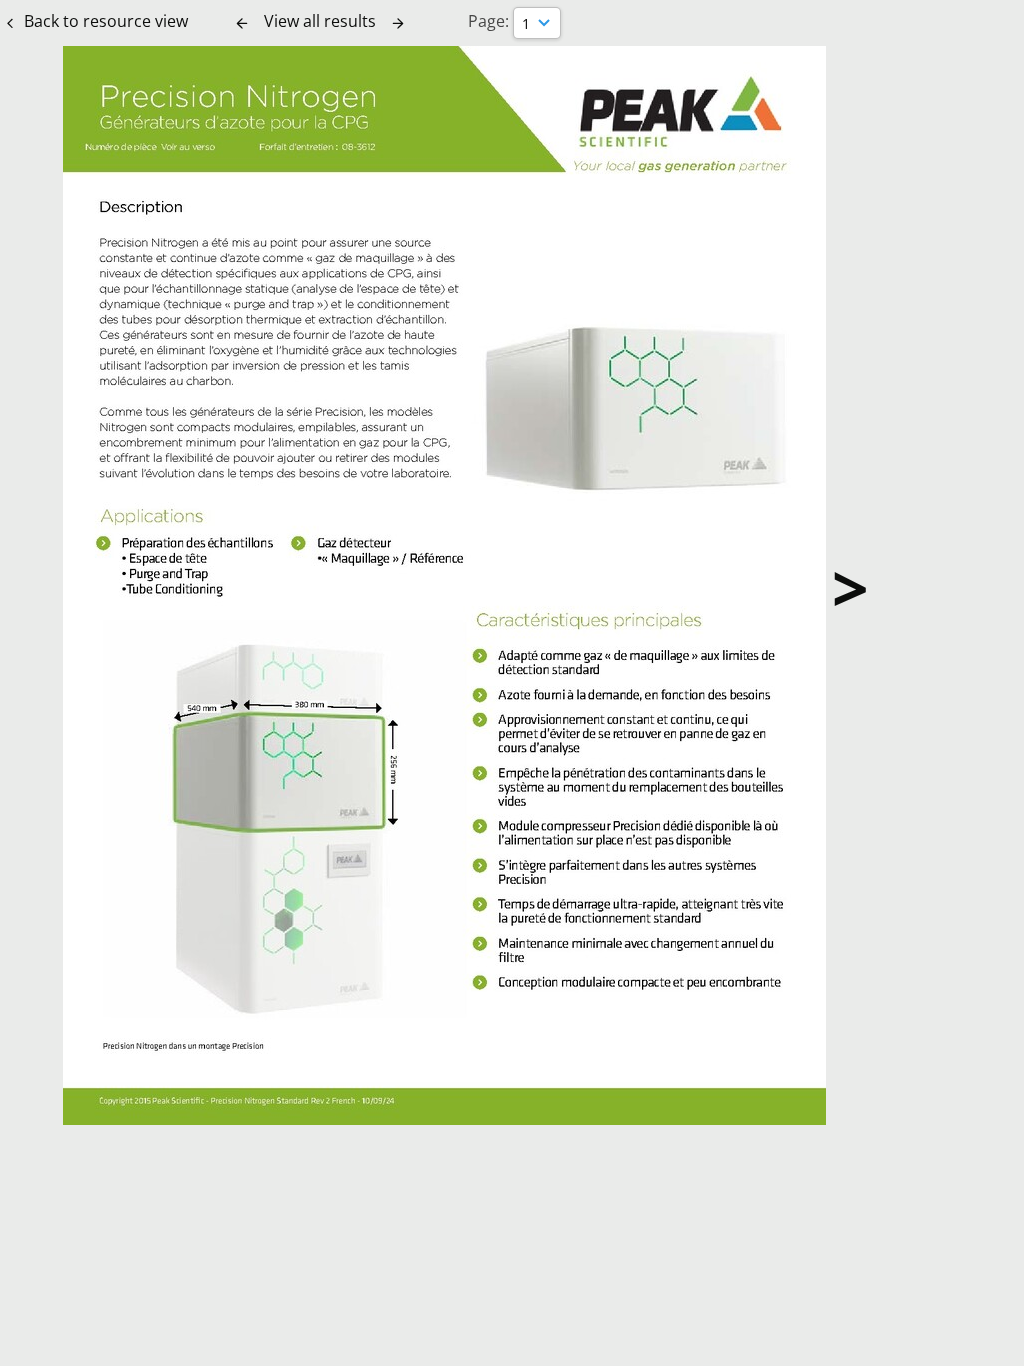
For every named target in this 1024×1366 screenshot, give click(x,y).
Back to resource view (106, 21)
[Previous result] (242, 23)
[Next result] (398, 23)
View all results (320, 21)
